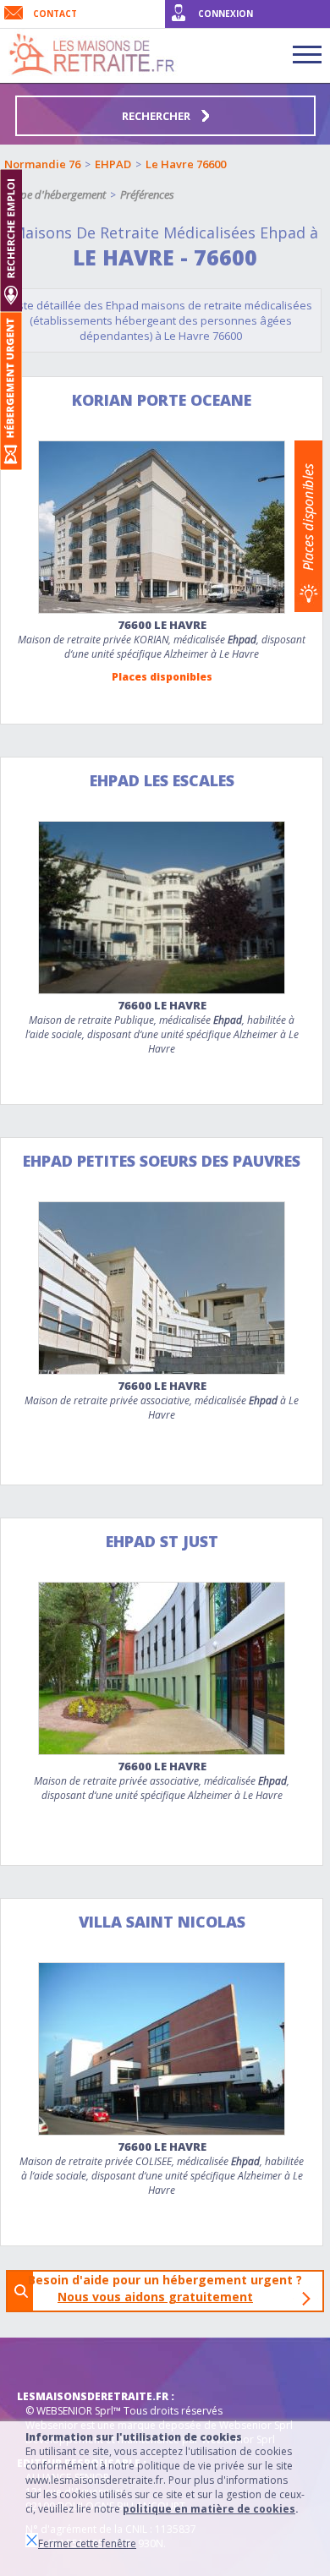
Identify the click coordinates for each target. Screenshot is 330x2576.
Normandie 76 (42, 164)
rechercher (157, 116)
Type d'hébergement (58, 194)
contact (55, 14)
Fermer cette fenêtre (87, 2543)
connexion (225, 14)
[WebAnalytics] (51, 2363)
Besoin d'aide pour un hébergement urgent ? (170, 2288)
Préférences (147, 194)
